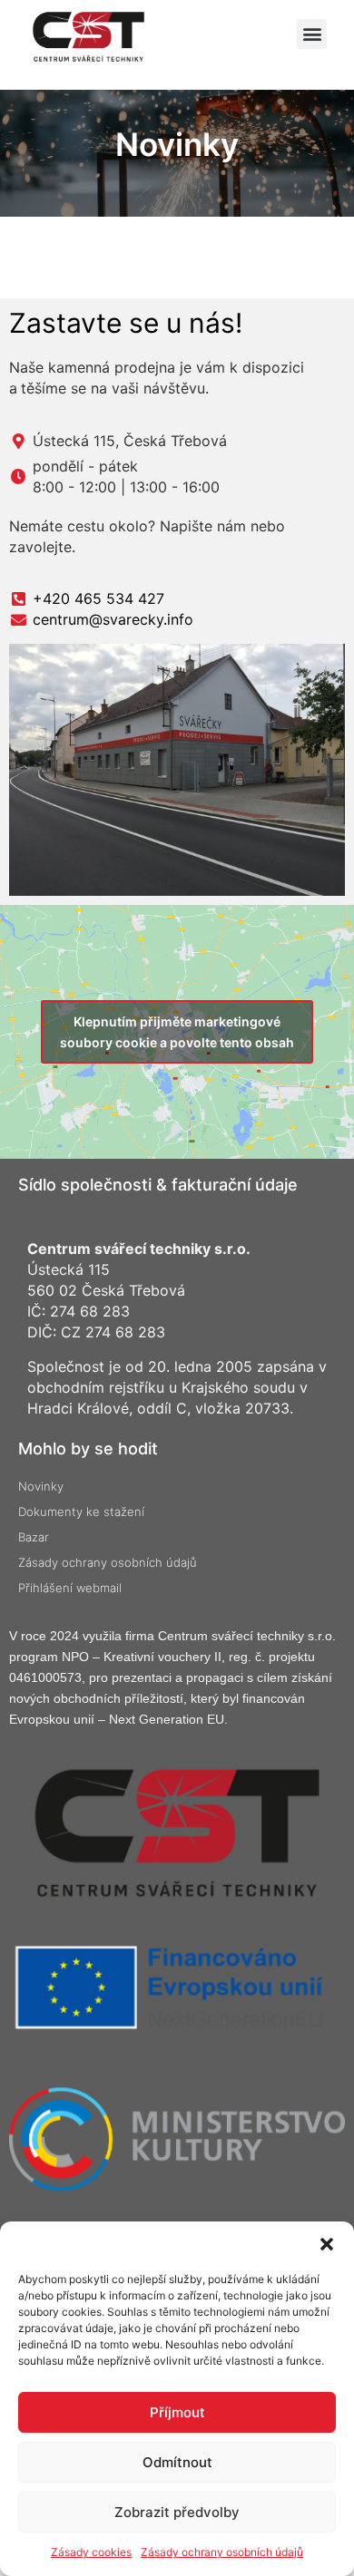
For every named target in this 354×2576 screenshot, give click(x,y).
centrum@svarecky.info (113, 619)
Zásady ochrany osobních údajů (222, 2552)
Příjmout (177, 2412)
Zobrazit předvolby (177, 2512)
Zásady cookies (91, 2552)
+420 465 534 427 (98, 598)
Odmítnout (177, 2462)
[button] (327, 2244)
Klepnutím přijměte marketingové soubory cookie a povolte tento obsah (177, 1032)
